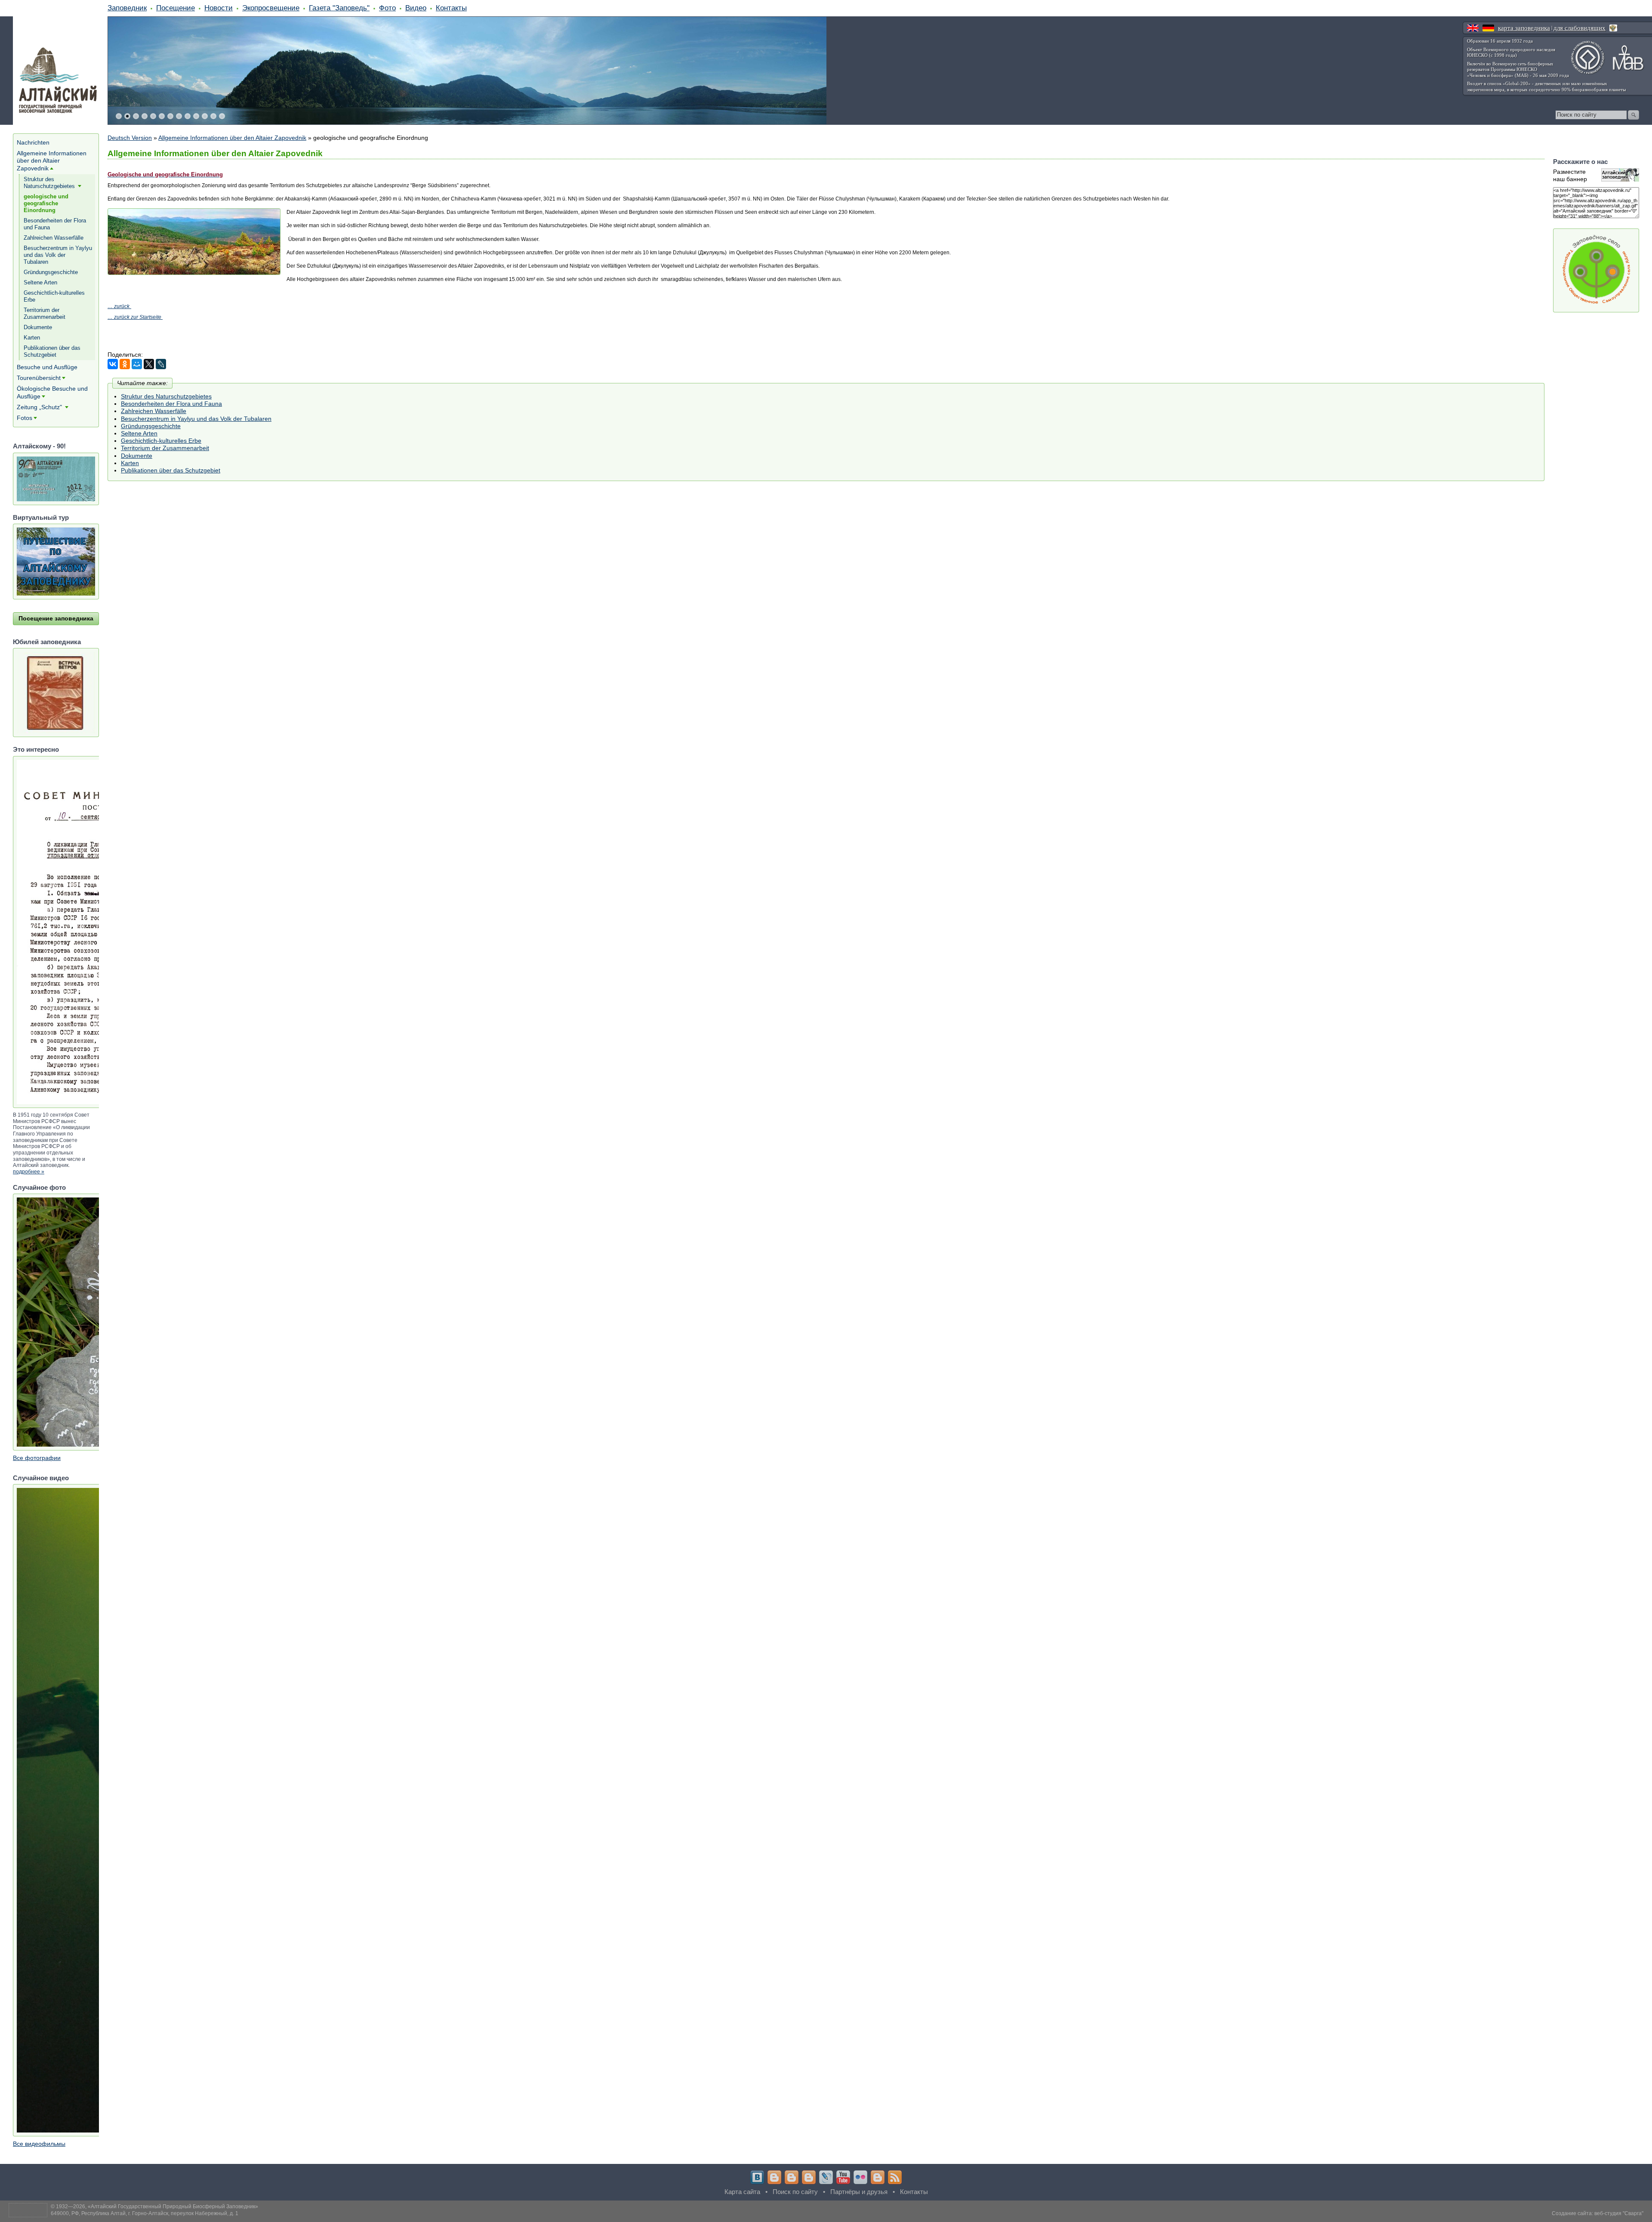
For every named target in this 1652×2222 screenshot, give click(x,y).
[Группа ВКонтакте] (757, 2177)
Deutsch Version (130, 138)
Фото (387, 8)
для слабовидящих (1580, 28)
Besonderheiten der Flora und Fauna (171, 404)
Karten (130, 463)
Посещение (176, 8)
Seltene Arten (139, 433)
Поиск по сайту (795, 2192)
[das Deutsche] (1488, 28)
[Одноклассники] (125, 364)
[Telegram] (774, 2177)
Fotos (25, 418)
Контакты (451, 8)
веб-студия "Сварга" (1619, 2213)
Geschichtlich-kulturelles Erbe (161, 441)
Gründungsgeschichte (151, 426)
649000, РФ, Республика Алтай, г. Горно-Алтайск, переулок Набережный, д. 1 (145, 2213)
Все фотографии (37, 1458)
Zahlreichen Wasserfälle (154, 411)
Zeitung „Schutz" (40, 407)
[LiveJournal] (161, 364)
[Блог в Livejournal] (826, 2177)
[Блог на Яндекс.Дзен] (809, 2177)
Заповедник (127, 8)
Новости (219, 8)
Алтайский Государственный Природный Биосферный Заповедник (173, 2207)
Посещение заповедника (56, 618)
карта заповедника (1524, 28)
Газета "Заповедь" (339, 8)
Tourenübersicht (39, 378)
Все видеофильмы (39, 2144)
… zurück (119, 306)
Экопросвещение (271, 8)
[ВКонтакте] (113, 364)
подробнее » (29, 1172)
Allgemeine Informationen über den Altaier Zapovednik (232, 138)
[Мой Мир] (137, 364)
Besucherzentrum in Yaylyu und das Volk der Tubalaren (196, 419)
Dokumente (137, 456)
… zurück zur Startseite (134, 317)
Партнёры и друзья (859, 2192)
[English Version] (1473, 28)
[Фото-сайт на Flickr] (860, 2177)
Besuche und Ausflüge (47, 367)
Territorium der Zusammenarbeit (165, 448)
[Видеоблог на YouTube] (843, 2177)
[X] (149, 364)
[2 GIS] (878, 2177)
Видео (416, 8)
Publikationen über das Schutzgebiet (171, 470)
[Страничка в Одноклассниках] (792, 2177)
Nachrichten (33, 142)
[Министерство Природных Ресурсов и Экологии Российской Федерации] (1613, 28)
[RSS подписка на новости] (895, 2177)
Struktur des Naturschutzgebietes (166, 396)
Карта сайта (742, 2192)
